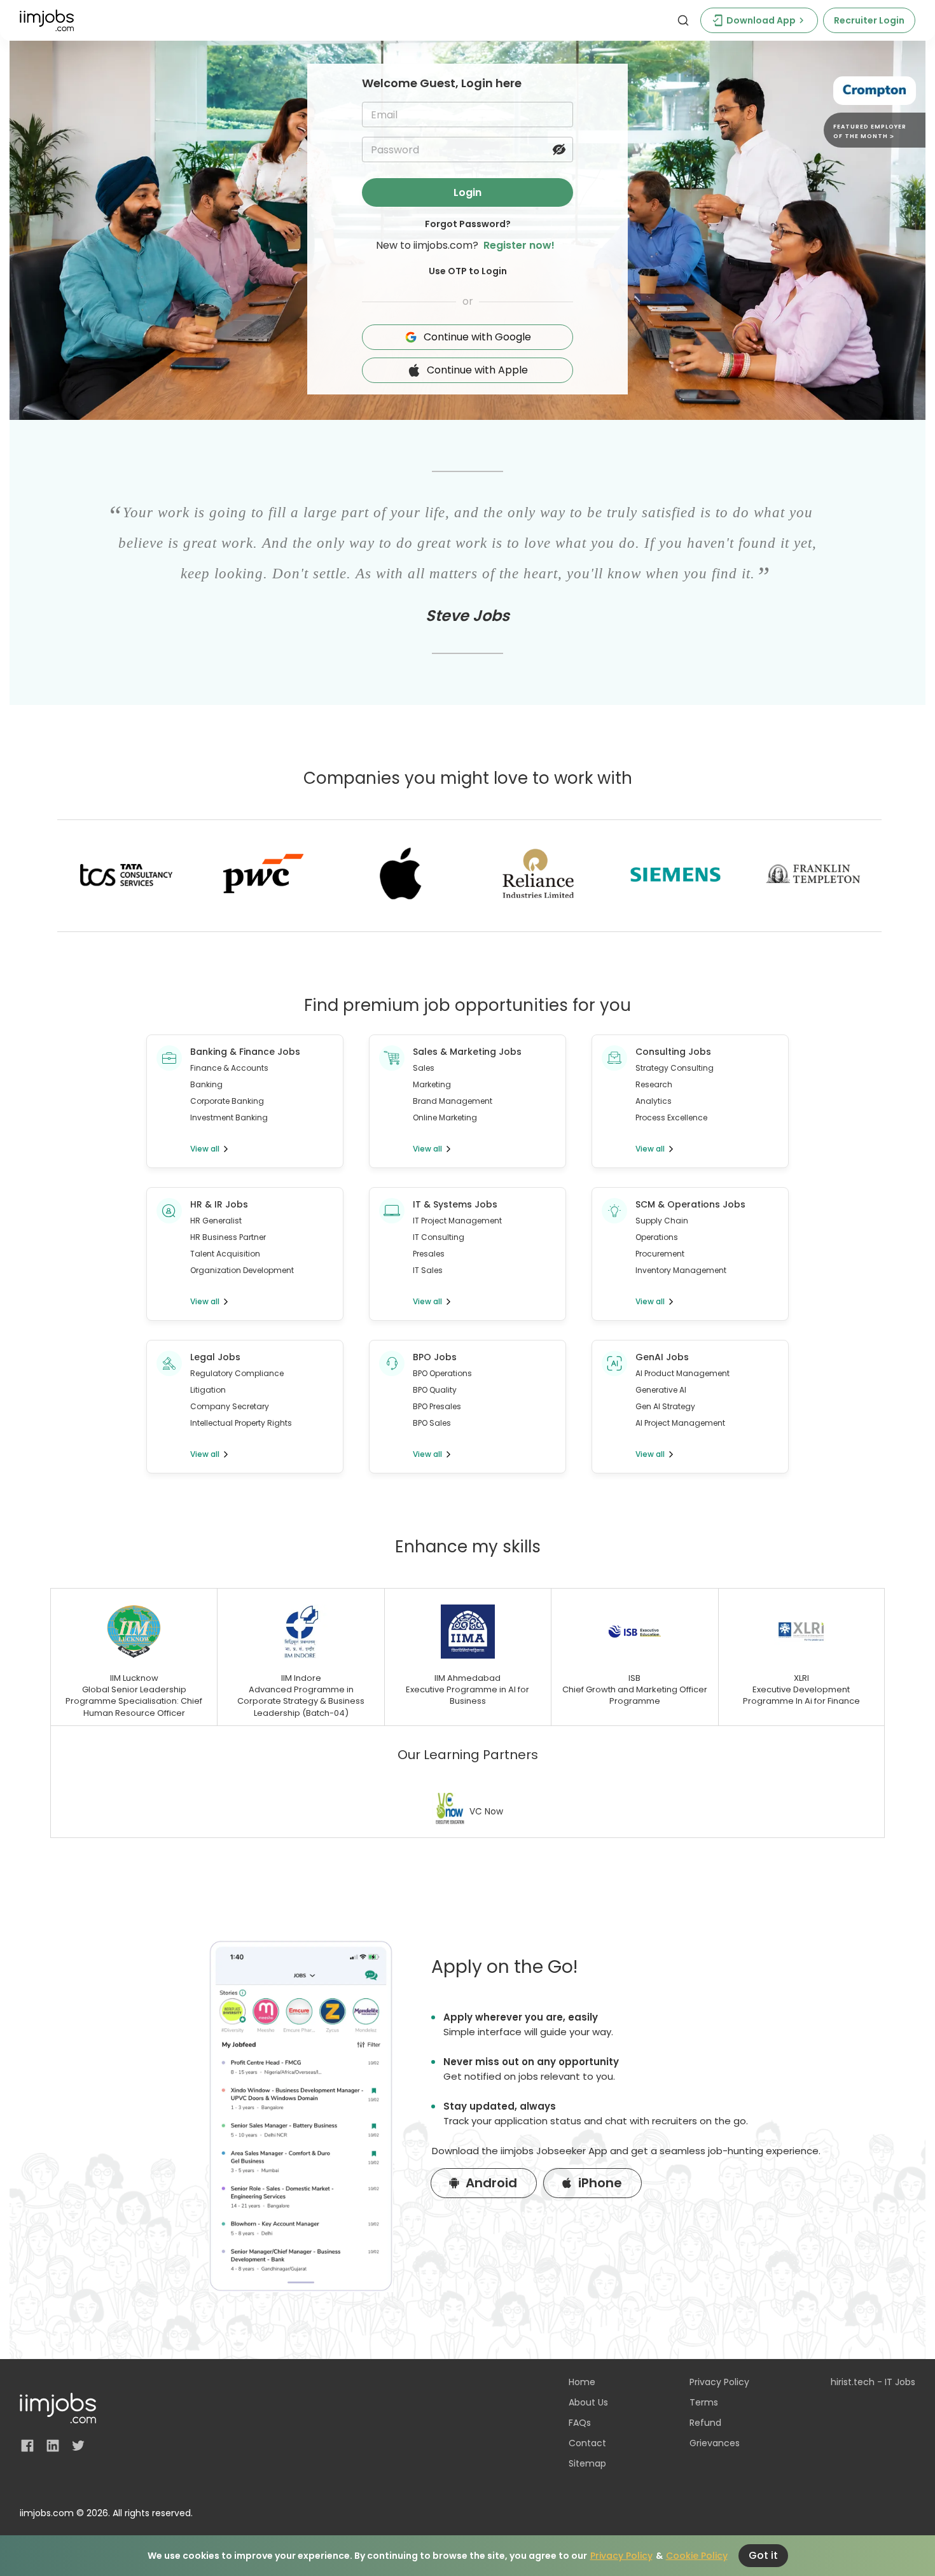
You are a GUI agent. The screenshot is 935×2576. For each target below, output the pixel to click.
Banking (206, 1084)
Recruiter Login (869, 20)
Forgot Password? (468, 224)
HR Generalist (216, 1221)
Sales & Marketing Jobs (467, 1052)
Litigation (208, 1390)
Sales (424, 1068)
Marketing (432, 1084)
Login (468, 192)
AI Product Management (682, 1373)
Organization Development (242, 1270)
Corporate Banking (227, 1101)
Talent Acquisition (225, 1254)
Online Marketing (445, 1117)
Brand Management (453, 1101)
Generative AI (661, 1390)
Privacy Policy (621, 2556)
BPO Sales (432, 1423)
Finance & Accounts (229, 1068)
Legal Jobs (215, 1357)
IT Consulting (439, 1237)
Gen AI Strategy (665, 1406)
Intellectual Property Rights (241, 1423)
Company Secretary (230, 1406)
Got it (763, 2555)
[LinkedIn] (53, 2446)
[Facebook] (27, 2446)
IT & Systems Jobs (455, 1204)
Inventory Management (681, 1270)
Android (491, 2183)
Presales (429, 1254)
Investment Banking (229, 1117)
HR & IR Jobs (219, 1204)
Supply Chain (662, 1221)
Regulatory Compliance (237, 1373)
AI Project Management (680, 1423)
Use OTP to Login (468, 271)
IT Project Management (457, 1221)
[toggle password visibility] (559, 150)
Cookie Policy (697, 2556)
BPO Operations (442, 1373)
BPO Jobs (435, 1357)
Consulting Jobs (673, 1052)
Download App (761, 20)
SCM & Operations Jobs (690, 1204)
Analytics (654, 1101)
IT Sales (428, 1270)
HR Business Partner (228, 1237)
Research (654, 1084)
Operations (657, 1237)
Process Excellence (671, 1117)
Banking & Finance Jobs (245, 1052)
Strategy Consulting (675, 1068)
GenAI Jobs (662, 1357)
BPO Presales (437, 1406)
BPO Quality (435, 1390)
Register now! (519, 245)
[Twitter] (78, 2446)
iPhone (600, 2183)
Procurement (660, 1254)
